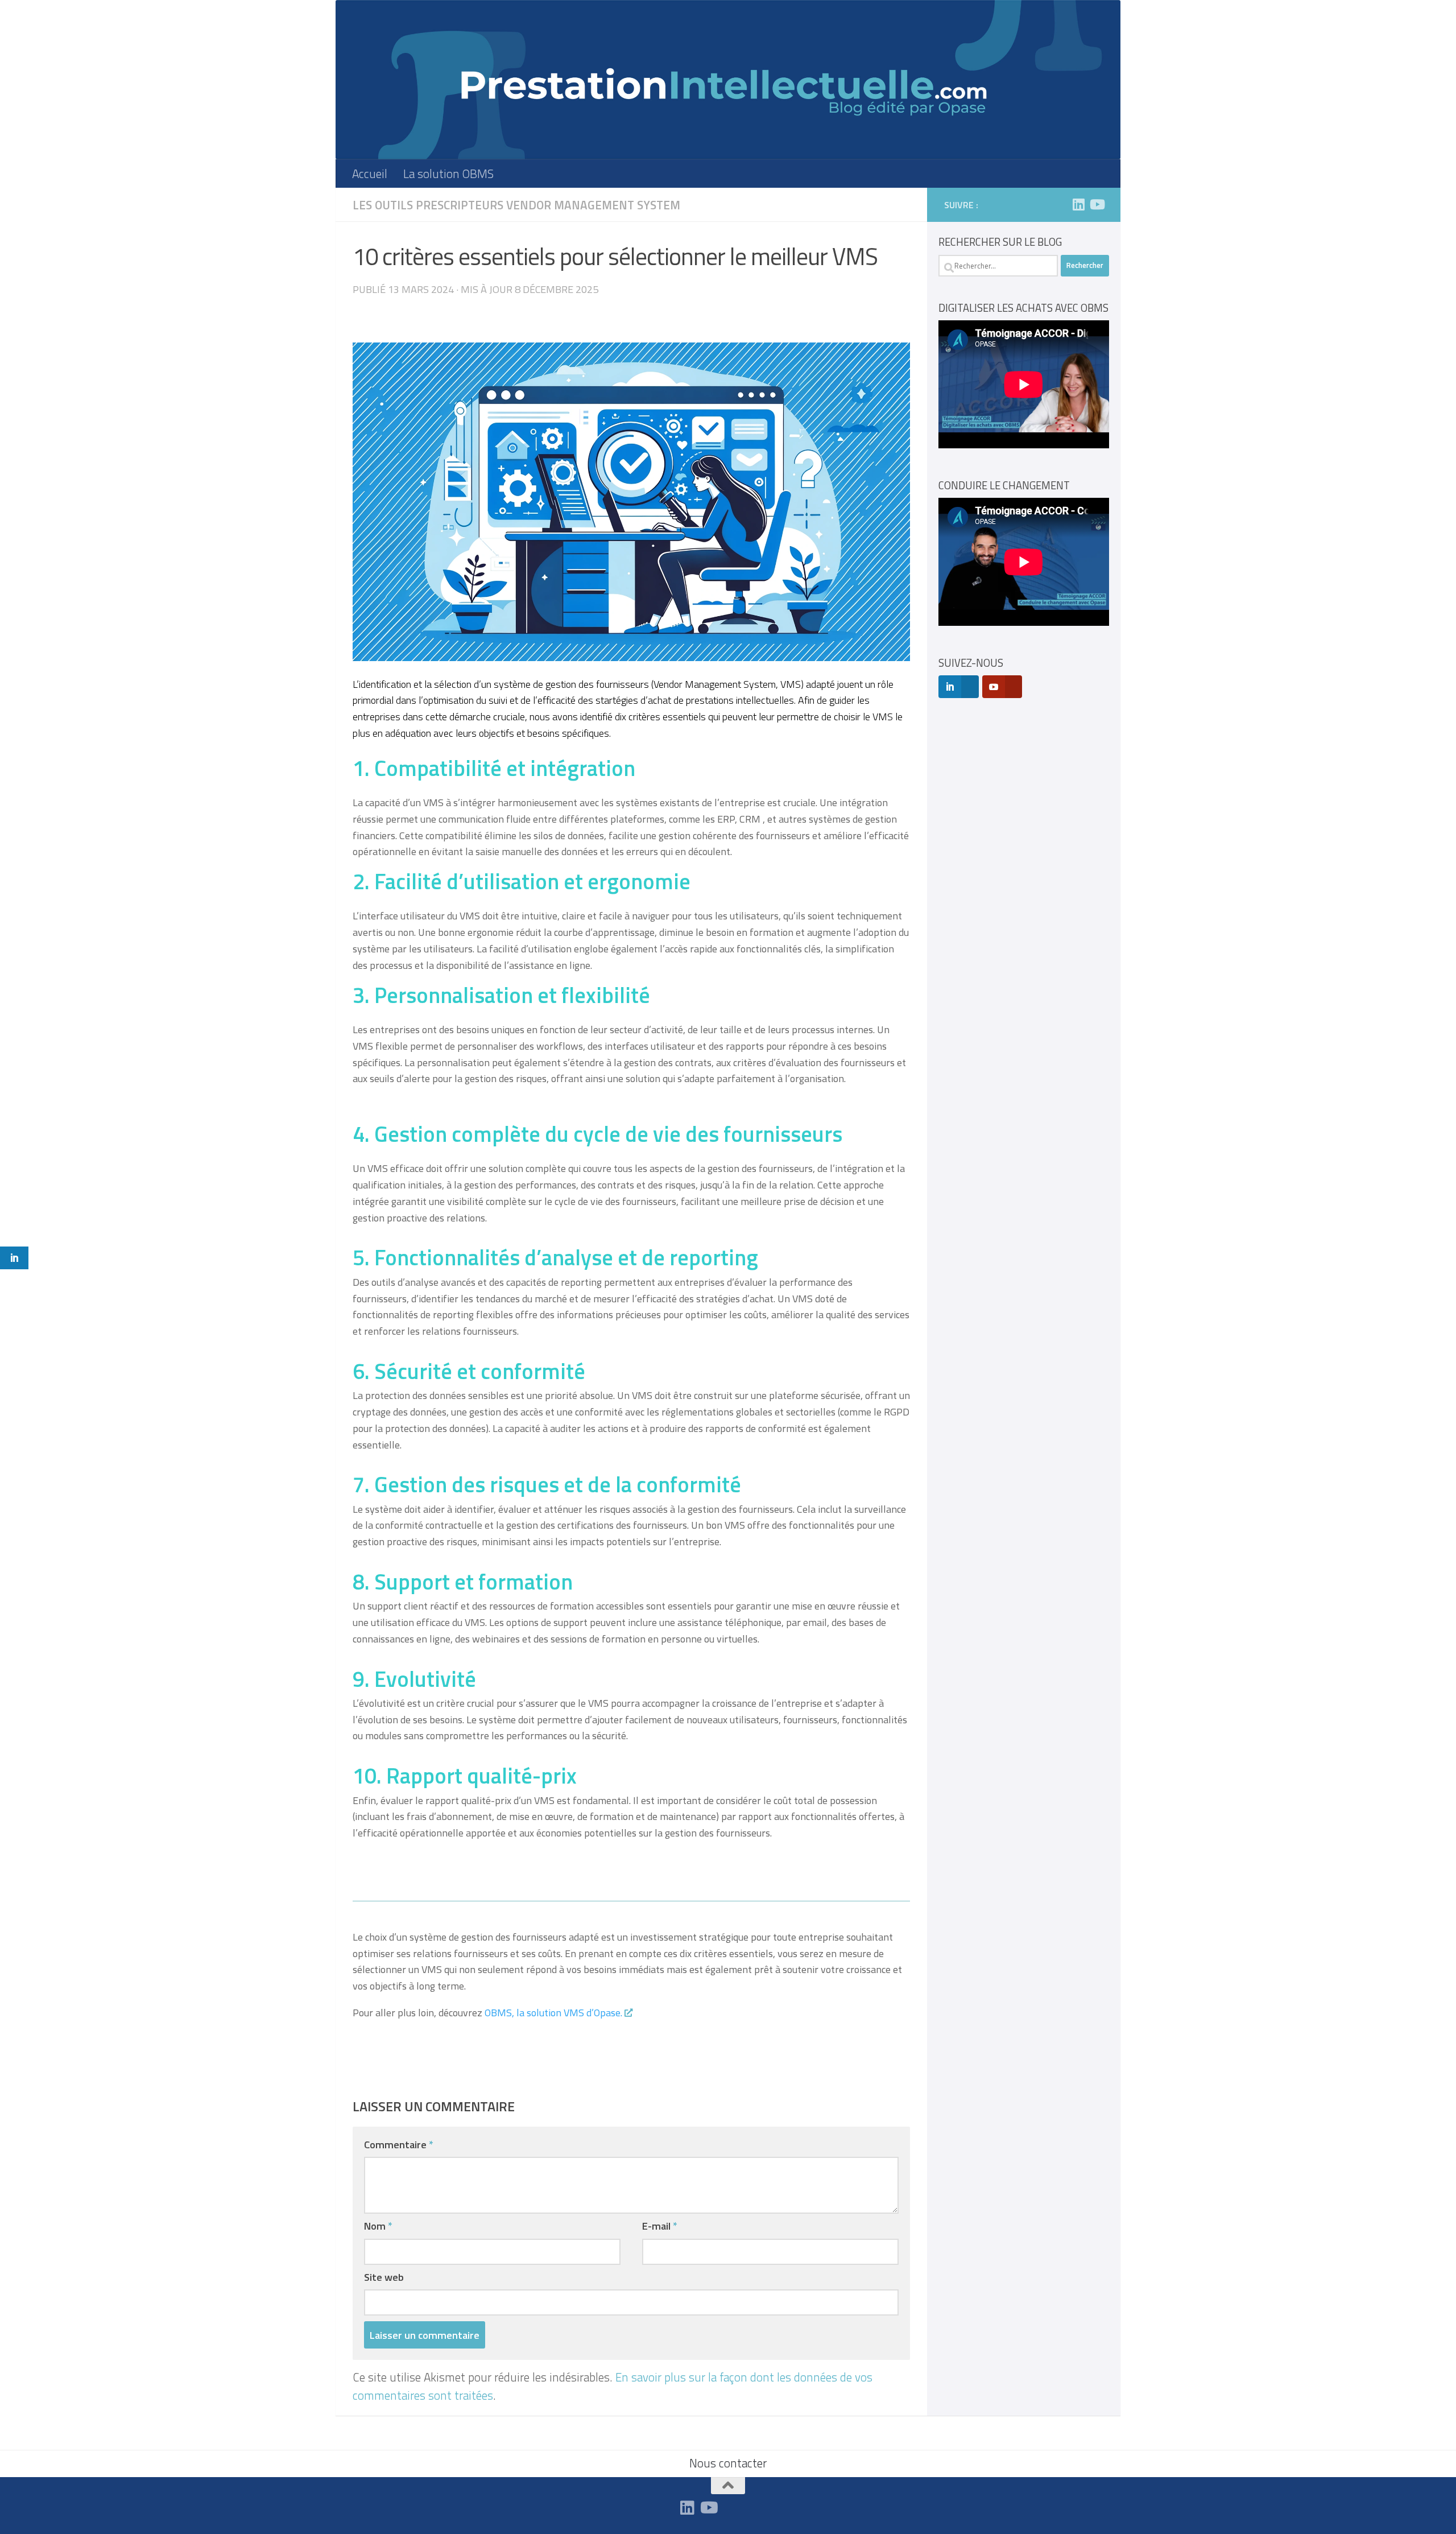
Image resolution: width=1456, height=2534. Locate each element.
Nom (378, 2226)
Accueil (370, 174)
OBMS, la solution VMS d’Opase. (552, 2013)
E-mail (660, 2226)
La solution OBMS (448, 174)
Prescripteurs (460, 205)
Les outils (383, 205)
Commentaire (399, 2144)
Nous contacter (728, 2463)
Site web (384, 2277)
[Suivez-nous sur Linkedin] (1078, 204)
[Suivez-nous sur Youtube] (1097, 204)
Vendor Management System (593, 205)
